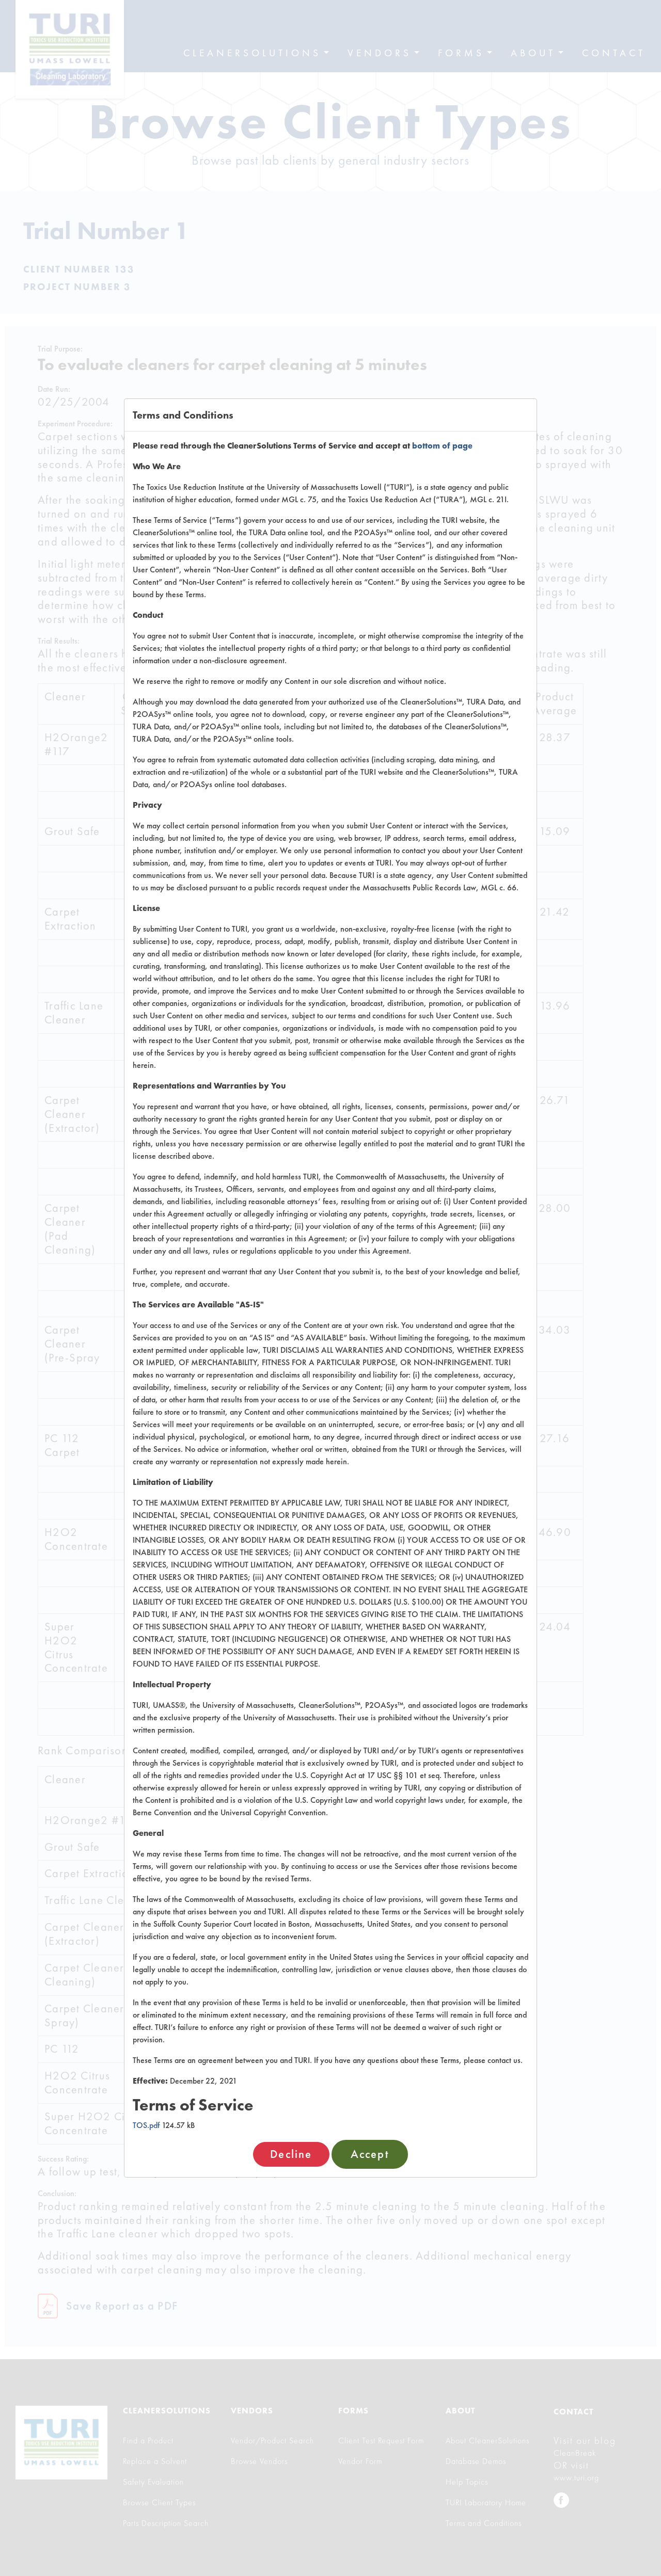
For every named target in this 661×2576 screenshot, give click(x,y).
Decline (291, 2154)
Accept (370, 2154)
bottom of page (442, 446)
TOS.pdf (146, 2125)
